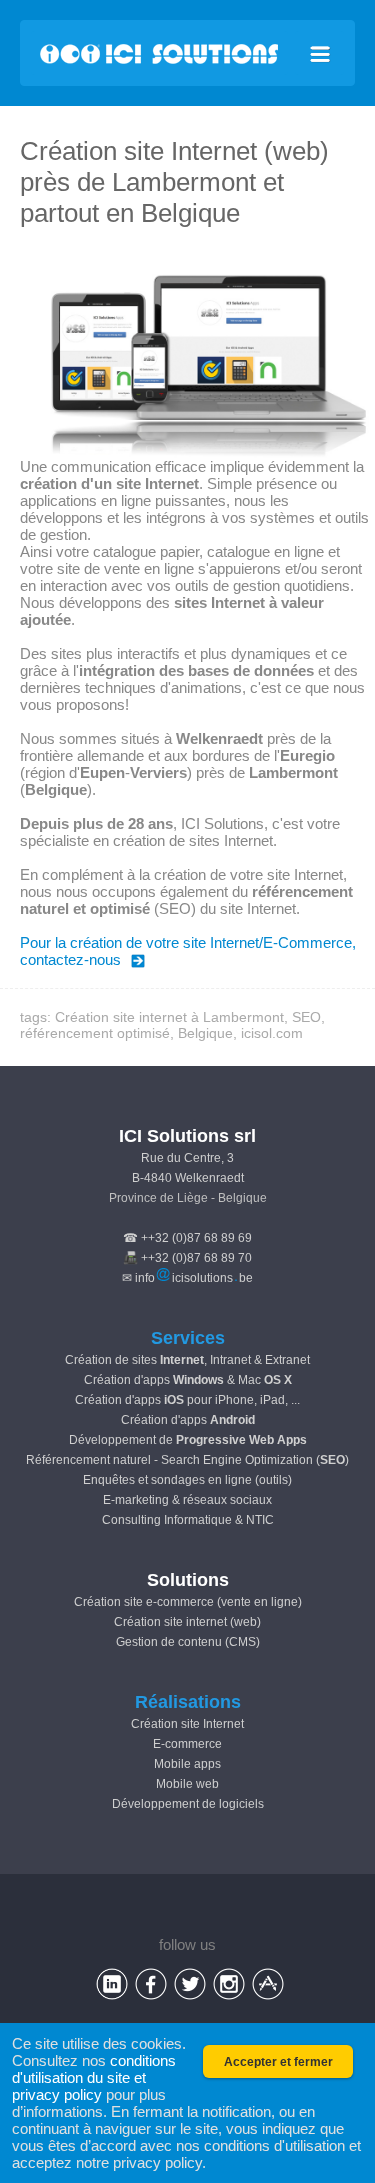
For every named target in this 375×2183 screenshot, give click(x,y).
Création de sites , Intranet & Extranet (187, 1360)
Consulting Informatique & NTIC (188, 1520)
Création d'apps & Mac (188, 1380)
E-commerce (187, 1744)
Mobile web (187, 1784)
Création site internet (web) (187, 1622)
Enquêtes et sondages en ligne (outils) (187, 1480)
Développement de (188, 1440)
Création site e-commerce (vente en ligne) (188, 1602)
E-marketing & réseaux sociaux (187, 1500)
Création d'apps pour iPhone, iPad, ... (187, 1400)
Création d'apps (188, 1420)
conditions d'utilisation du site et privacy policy (94, 2077)
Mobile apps (187, 1764)
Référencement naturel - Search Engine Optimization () (187, 1460)
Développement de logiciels (188, 1804)
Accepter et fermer (278, 2062)
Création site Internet (187, 1724)
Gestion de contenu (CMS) (188, 1642)
